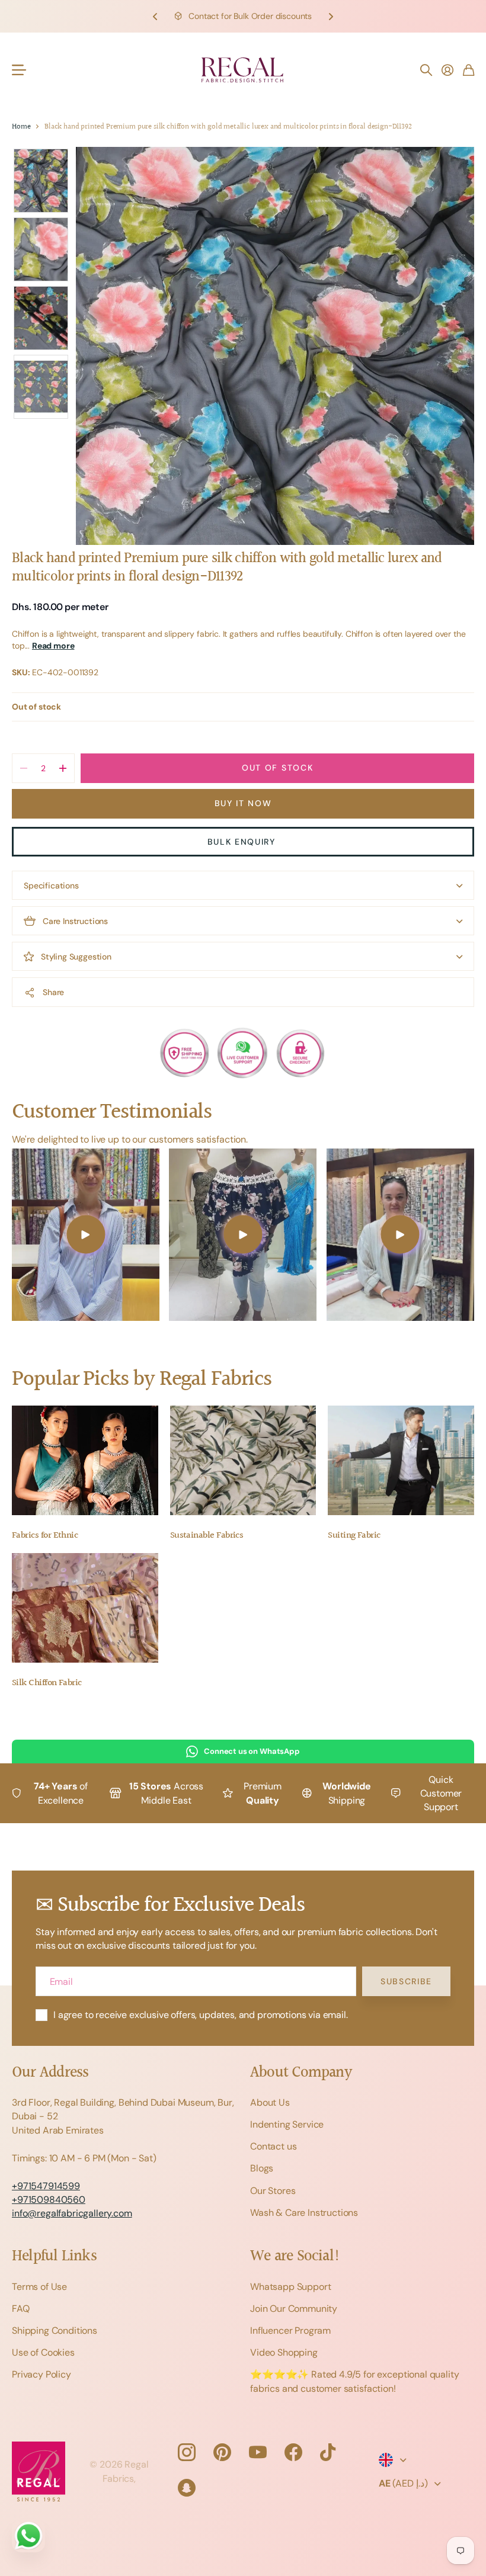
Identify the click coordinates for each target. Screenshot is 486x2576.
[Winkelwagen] (469, 70)
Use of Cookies (43, 2352)
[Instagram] (187, 2452)
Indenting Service (287, 2124)
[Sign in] (447, 70)
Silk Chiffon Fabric (47, 1683)
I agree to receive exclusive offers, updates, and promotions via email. (201, 2015)
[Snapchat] (187, 2488)
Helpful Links (54, 2256)
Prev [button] (155, 16)
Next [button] (331, 16)
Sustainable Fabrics (207, 1536)
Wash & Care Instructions (304, 2213)
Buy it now (243, 803)
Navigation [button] (18, 70)
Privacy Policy (41, 2374)
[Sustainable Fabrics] (243, 1460)
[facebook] (293, 2452)
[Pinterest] (222, 2452)
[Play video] (86, 1235)
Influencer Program (290, 2330)
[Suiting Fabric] (401, 1460)
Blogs (262, 2168)
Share (53, 992)
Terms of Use (39, 2287)
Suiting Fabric (354, 1536)
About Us (270, 2102)
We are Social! (295, 2256)
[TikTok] (328, 2452)
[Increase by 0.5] (63, 768)
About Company (301, 2073)
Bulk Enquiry (243, 842)
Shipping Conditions (55, 2330)
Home (21, 127)
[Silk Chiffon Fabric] (85, 1608)
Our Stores (273, 2191)
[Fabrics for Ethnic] (85, 1460)
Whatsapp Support (290, 2287)
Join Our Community (294, 2309)
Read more (53, 646)
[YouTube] (258, 2452)
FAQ (21, 2309)
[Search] (426, 70)
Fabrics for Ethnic (45, 1536)
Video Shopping (284, 2352)
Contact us (273, 2146)
